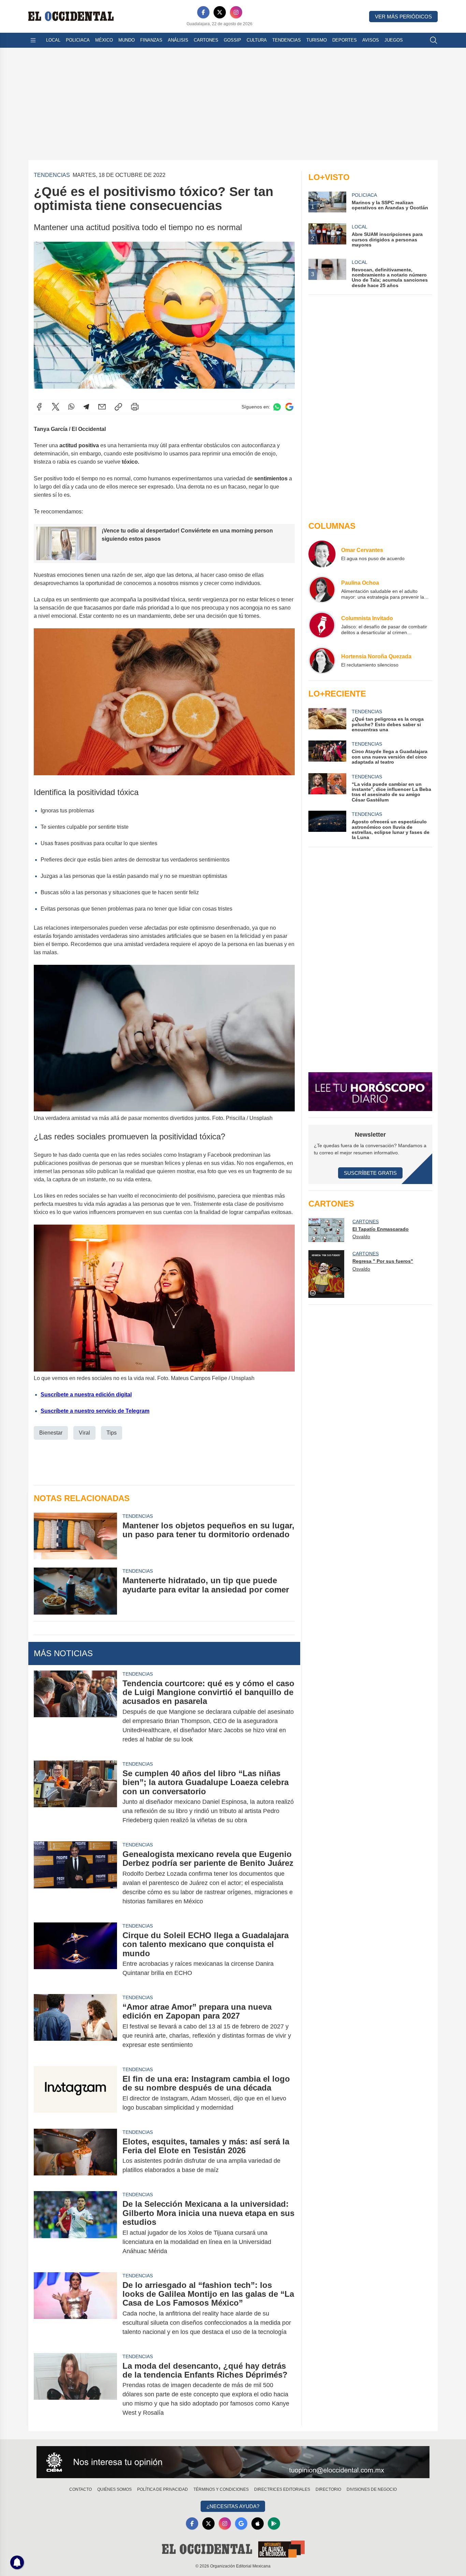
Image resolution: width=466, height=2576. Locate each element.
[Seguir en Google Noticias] (289, 407)
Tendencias (287, 40)
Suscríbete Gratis (370, 1173)
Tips (112, 1433)
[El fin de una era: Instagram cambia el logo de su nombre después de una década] (75, 2093)
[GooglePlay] (274, 2523)
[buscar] (434, 40)
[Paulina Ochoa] (322, 589)
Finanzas (151, 40)
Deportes (345, 40)
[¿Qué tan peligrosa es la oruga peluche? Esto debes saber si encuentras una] (327, 720)
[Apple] (258, 2523)
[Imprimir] (135, 407)
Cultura (257, 40)
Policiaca (78, 40)
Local (53, 40)
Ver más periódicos (403, 17)
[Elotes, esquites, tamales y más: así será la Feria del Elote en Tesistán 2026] (75, 2156)
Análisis (178, 40)
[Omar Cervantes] (322, 554)
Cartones (206, 40)
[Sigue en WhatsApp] (277, 407)
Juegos (394, 40)
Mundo (127, 40)
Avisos (371, 40)
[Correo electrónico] (102, 407)
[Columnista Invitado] (322, 625)
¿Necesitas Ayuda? (233, 2506)
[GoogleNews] (241, 2523)
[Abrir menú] (33, 40)
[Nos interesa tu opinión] (233, 2462)
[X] (220, 12)
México (104, 40)
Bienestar (51, 1433)
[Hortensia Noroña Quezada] (322, 660)
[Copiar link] (118, 407)
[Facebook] (203, 12)
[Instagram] (236, 12)
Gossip (232, 40)
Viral (84, 1433)
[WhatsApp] (71, 407)
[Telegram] (86, 407)
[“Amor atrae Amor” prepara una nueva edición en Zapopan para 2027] (75, 2026)
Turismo (317, 40)
